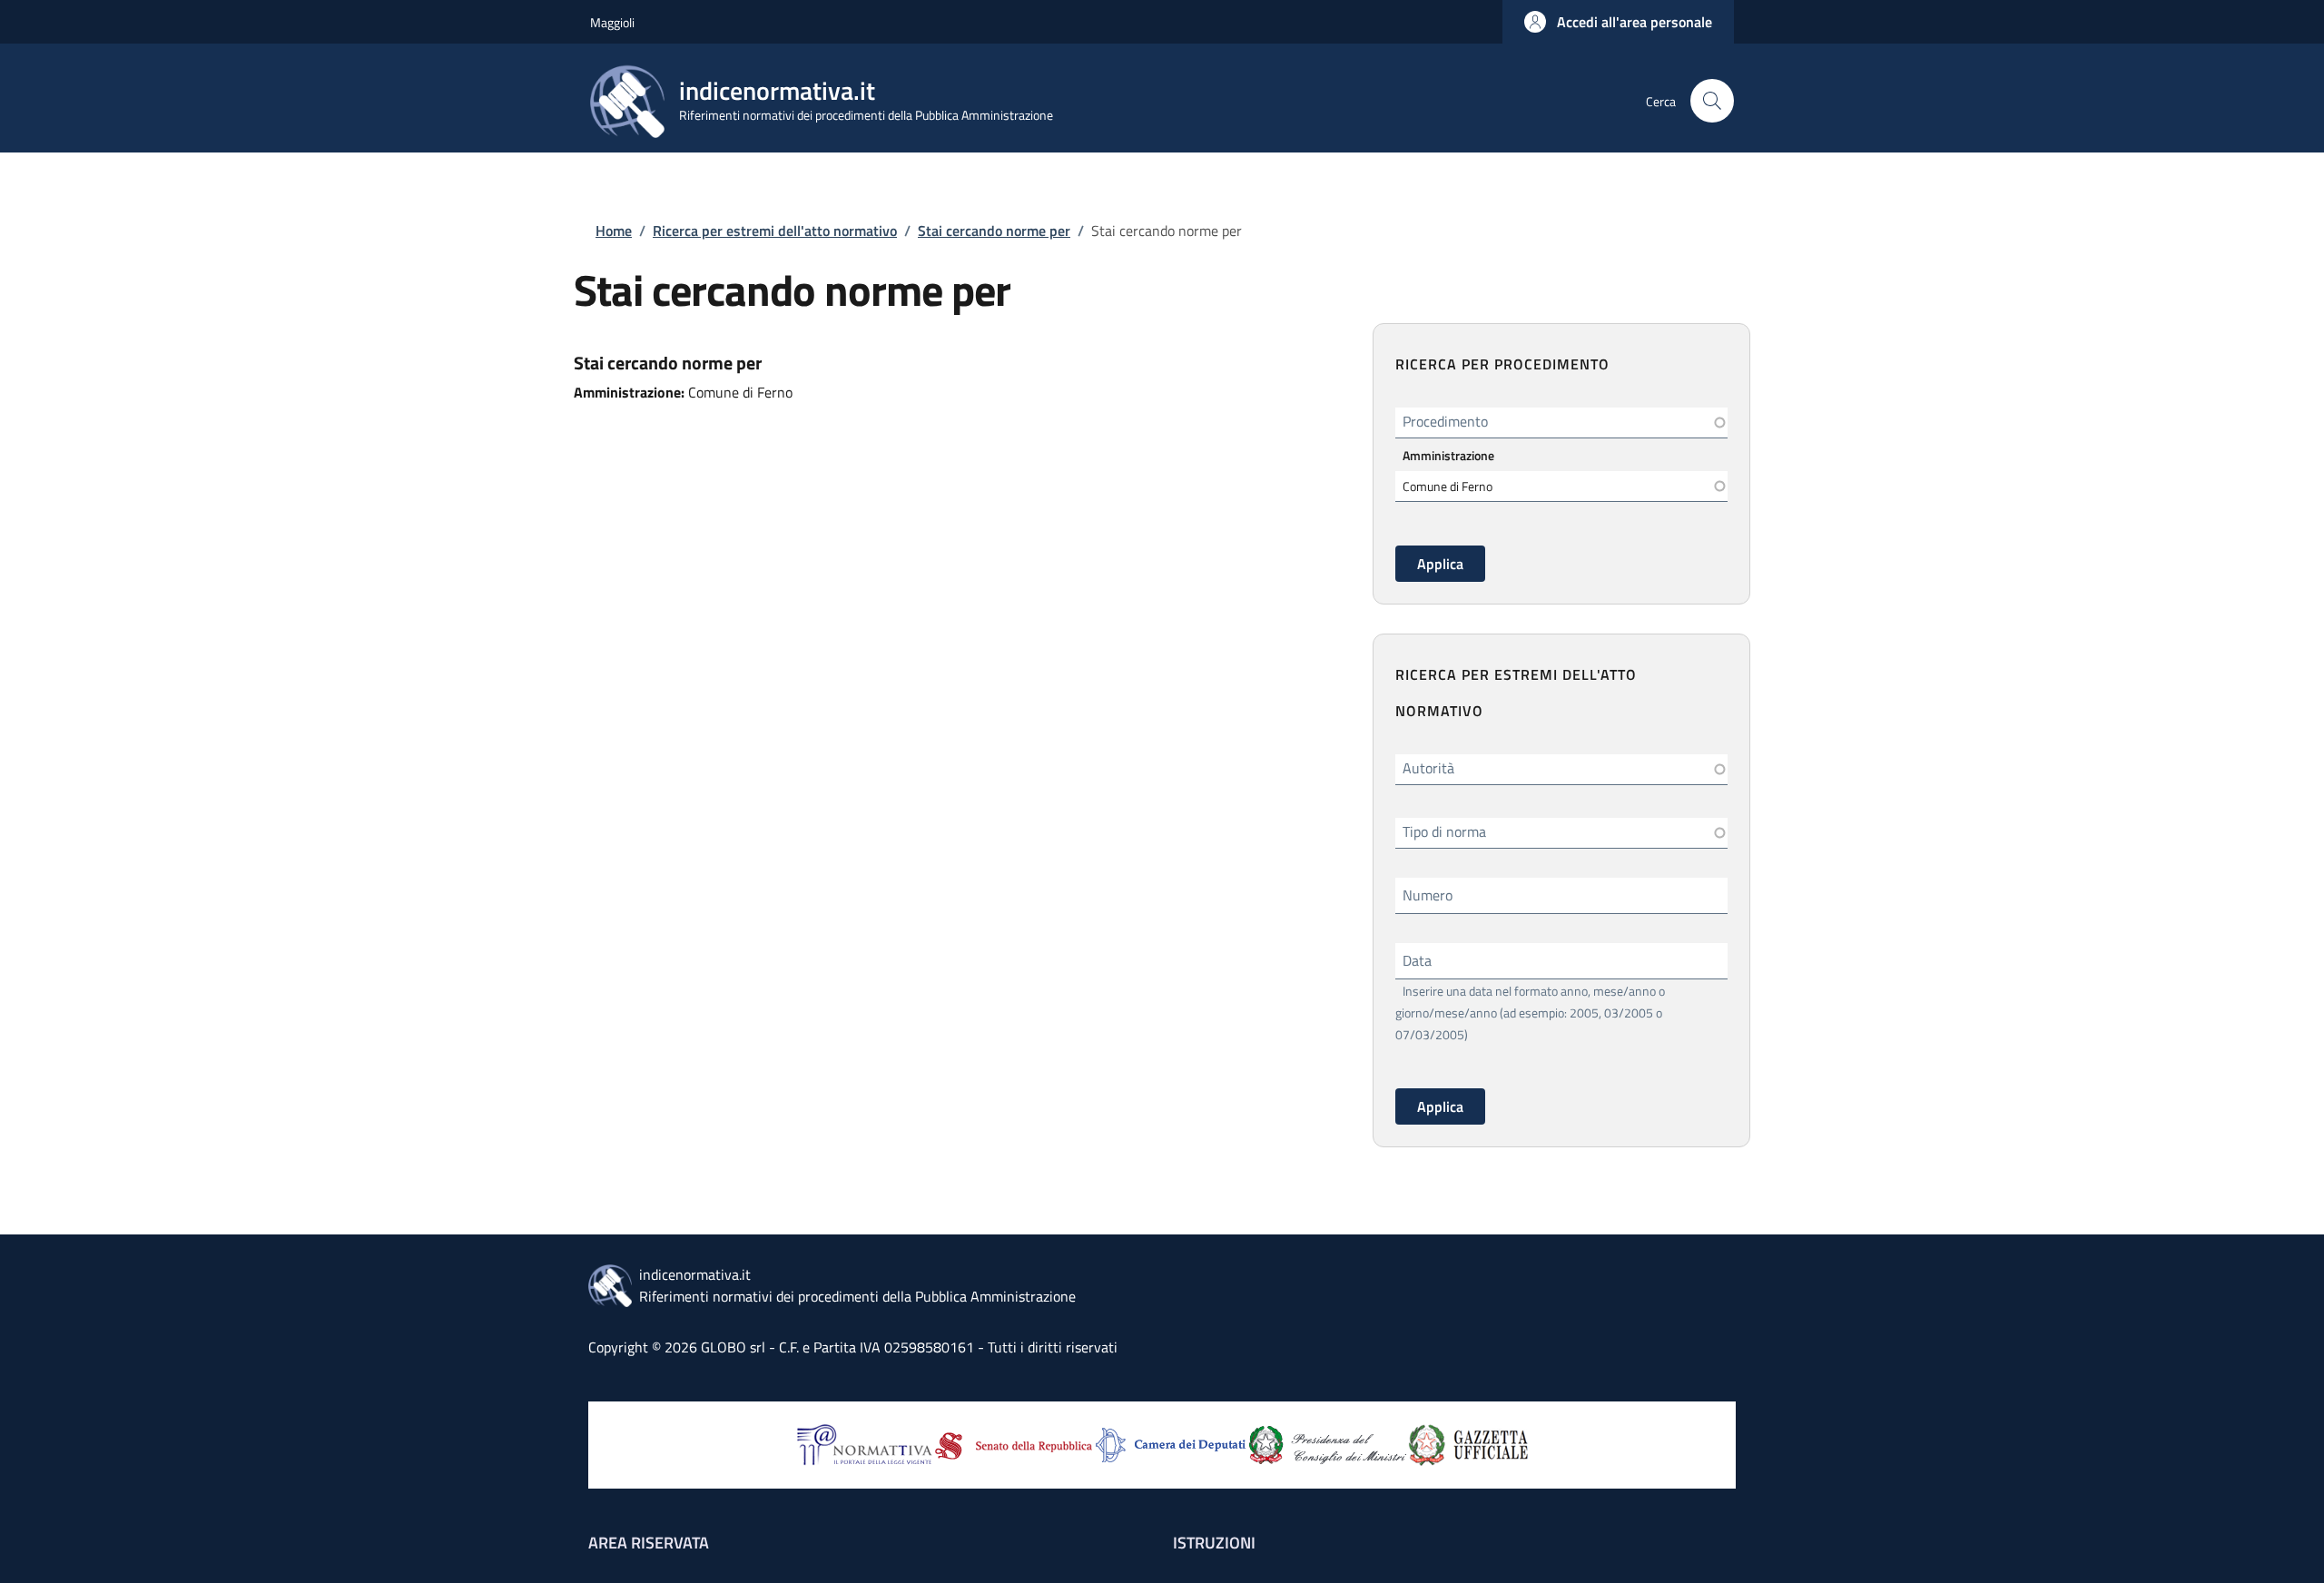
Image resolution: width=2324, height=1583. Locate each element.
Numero (1428, 895)
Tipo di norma (1444, 831)
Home (614, 231)
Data (1417, 960)
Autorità (1428, 768)
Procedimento (1445, 421)
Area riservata (649, 1543)
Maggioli (612, 22)
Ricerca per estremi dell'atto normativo (775, 231)
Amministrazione (1448, 455)
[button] (1618, 22)
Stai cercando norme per (994, 231)
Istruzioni (1214, 1543)
